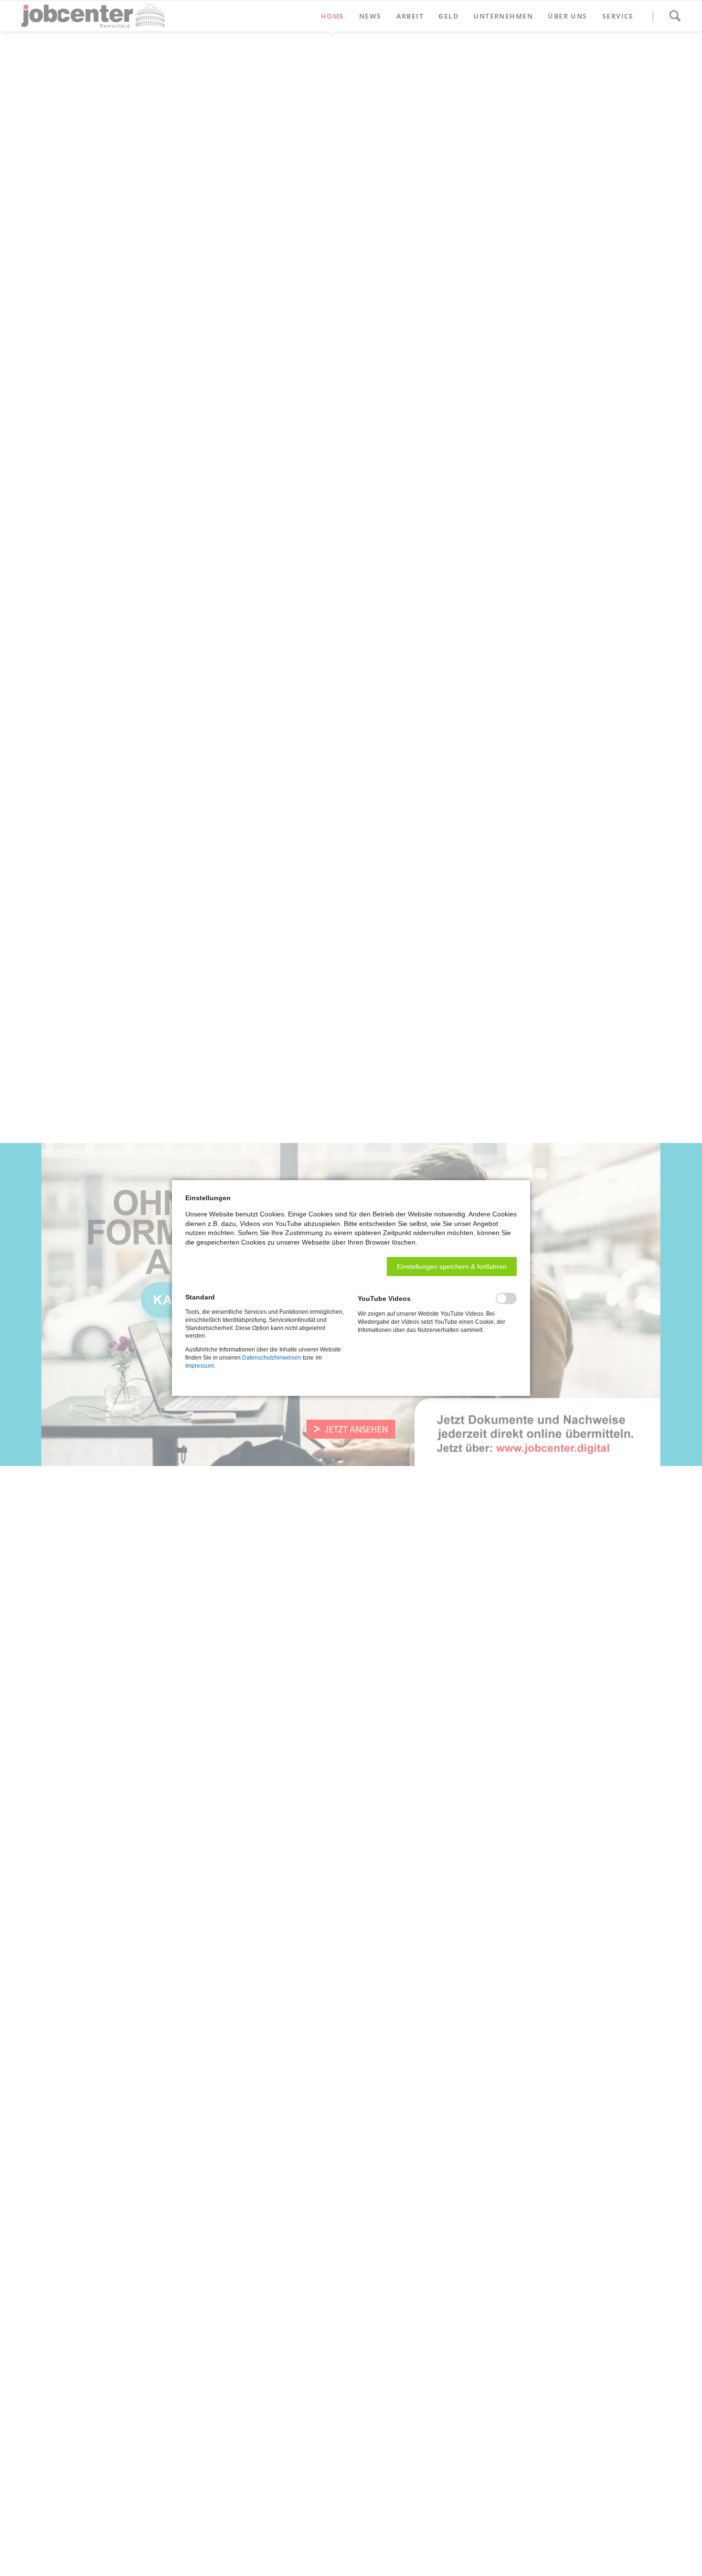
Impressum (200, 1366)
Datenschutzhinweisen (272, 1358)
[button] (452, 1267)
